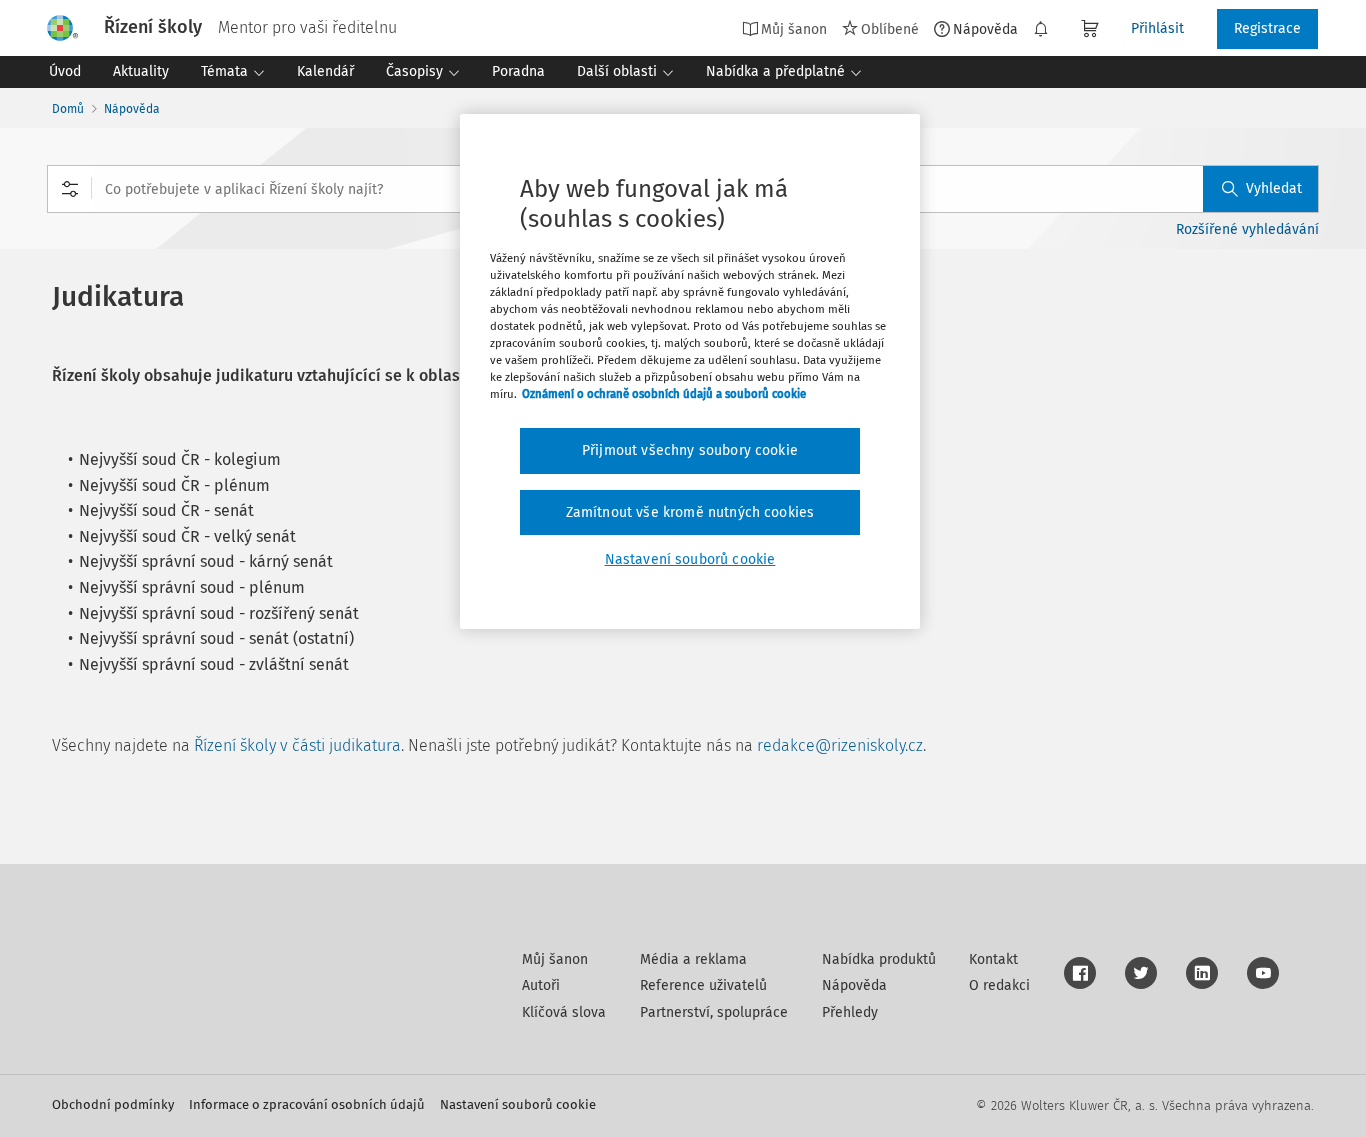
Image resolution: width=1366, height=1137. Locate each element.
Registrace (1267, 28)
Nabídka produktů (879, 959)
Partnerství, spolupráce (714, 1012)
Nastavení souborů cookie (518, 1104)
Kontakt (993, 959)
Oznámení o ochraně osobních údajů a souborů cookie (664, 394)
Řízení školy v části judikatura (297, 745)
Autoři (541, 985)
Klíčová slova (564, 1012)
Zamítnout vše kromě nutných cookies (690, 512)
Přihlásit (1157, 28)
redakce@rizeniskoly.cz (840, 745)
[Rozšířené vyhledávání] (70, 189)
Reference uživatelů (703, 985)
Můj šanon (555, 959)
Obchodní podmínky (113, 1104)
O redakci (999, 985)
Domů (68, 109)
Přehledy (850, 1012)
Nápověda (985, 29)
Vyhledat (1274, 188)
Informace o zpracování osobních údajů (307, 1104)
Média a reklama (693, 959)
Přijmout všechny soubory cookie (690, 450)
